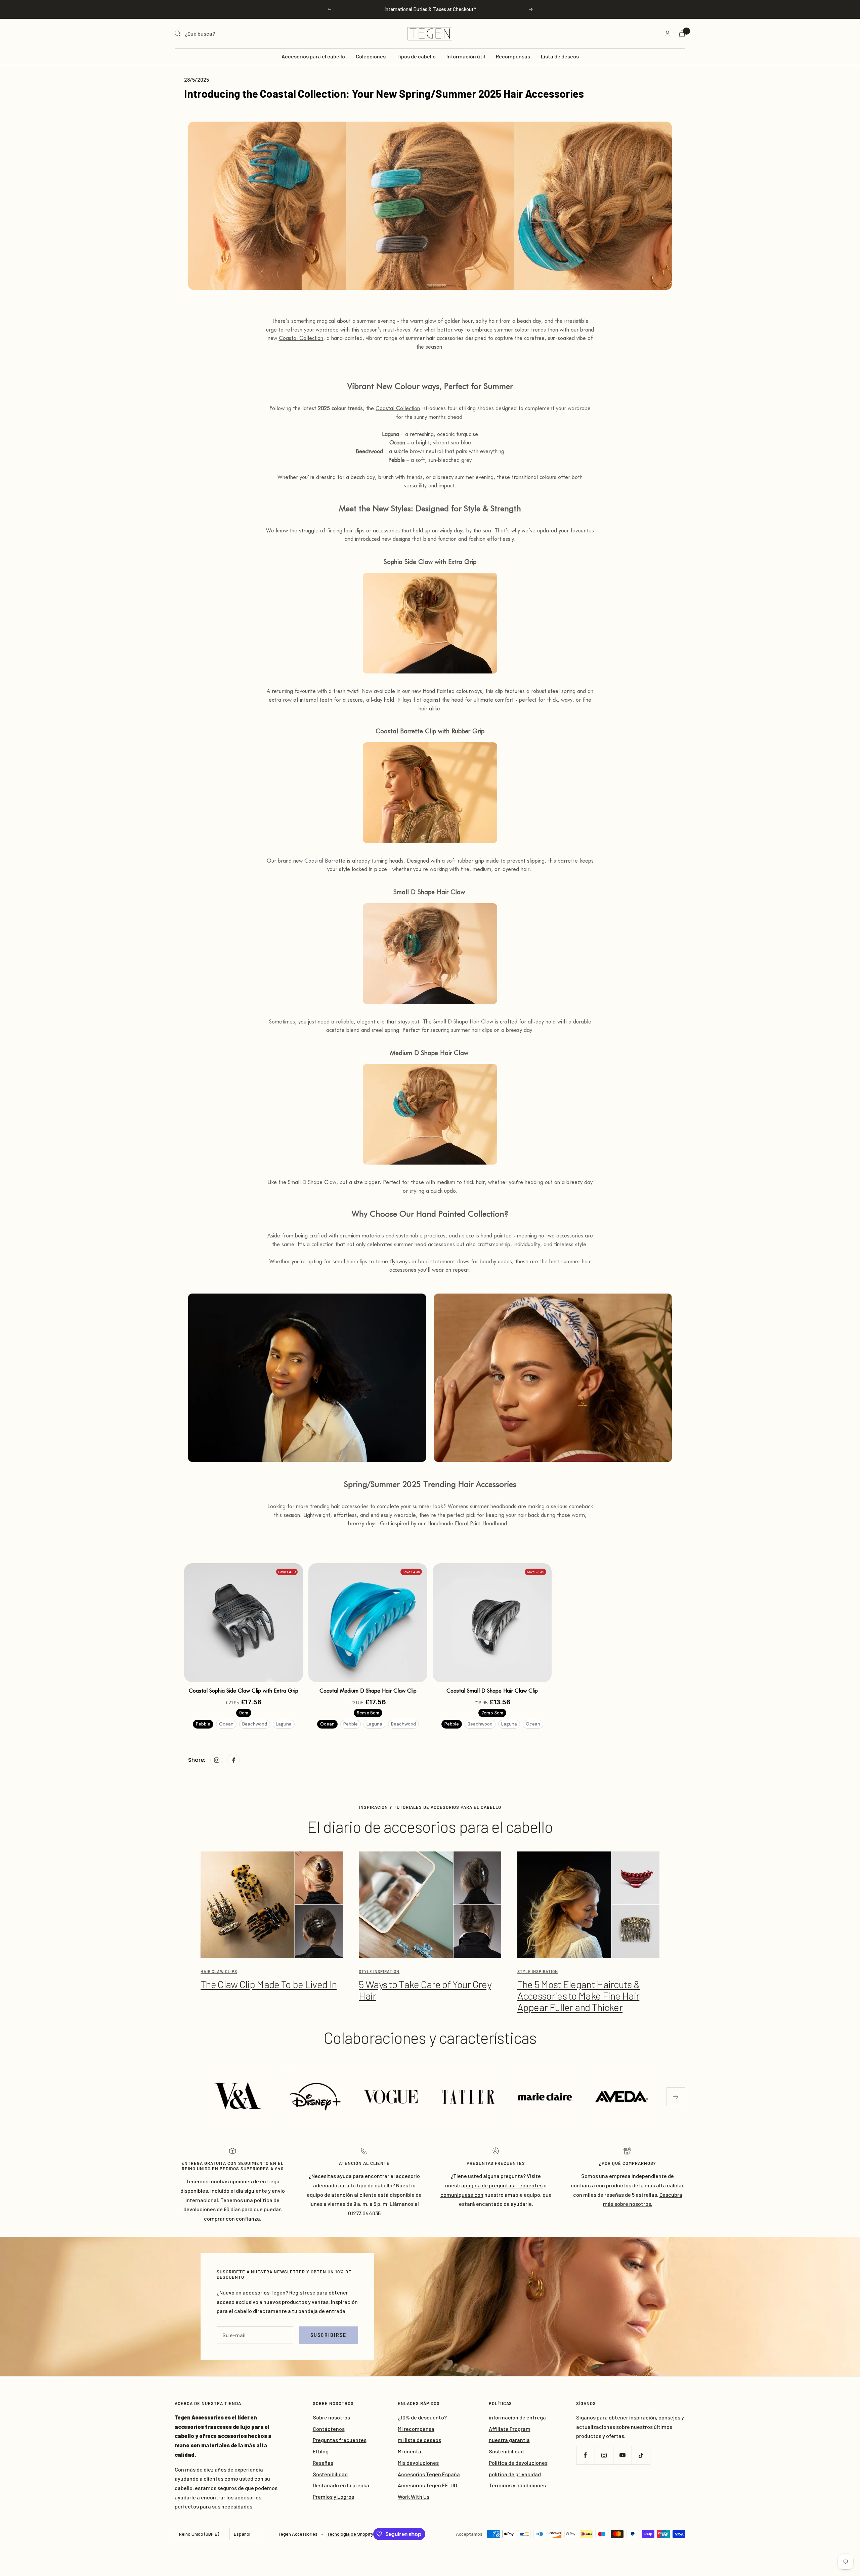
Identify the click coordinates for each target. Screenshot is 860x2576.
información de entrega (517, 2417)
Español (242, 2534)
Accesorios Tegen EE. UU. (428, 2485)
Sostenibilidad (330, 2474)
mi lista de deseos (419, 2440)
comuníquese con (462, 2195)
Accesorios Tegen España (429, 2474)
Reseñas (323, 2463)
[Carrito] (682, 33)
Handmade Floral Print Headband (467, 1523)
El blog (321, 2451)
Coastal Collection (301, 338)
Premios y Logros (333, 2497)
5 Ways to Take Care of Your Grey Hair (425, 1990)
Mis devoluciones (418, 2463)
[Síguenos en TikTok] (641, 2455)
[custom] (217, 1760)
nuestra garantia (509, 2440)
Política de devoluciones (518, 2463)
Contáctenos (329, 2429)
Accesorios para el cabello (313, 56)
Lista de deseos (560, 56)
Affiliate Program (510, 2429)
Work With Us (414, 2497)
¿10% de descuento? (422, 2417)
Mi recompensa (416, 2429)
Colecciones (371, 56)
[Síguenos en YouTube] (622, 2455)
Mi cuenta (410, 2451)
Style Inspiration (379, 1971)
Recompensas (513, 56)
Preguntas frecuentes (340, 2440)
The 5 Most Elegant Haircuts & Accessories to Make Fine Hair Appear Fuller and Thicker (579, 1996)
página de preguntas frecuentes (503, 2185)
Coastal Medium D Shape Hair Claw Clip (368, 1691)
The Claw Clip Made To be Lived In (269, 1984)
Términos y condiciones (517, 2485)
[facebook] (233, 1760)
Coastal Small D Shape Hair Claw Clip (492, 1691)
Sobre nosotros (331, 2417)
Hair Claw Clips (219, 1971)
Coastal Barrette (325, 861)
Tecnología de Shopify (350, 2534)
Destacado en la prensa (341, 2485)
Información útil (466, 56)
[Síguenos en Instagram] (604, 2455)
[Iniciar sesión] (668, 33)
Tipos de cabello (416, 56)
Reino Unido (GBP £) (199, 2534)
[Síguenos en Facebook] (585, 2455)
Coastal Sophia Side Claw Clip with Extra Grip (244, 1691)
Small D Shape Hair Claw (463, 1022)
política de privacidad (515, 2474)
